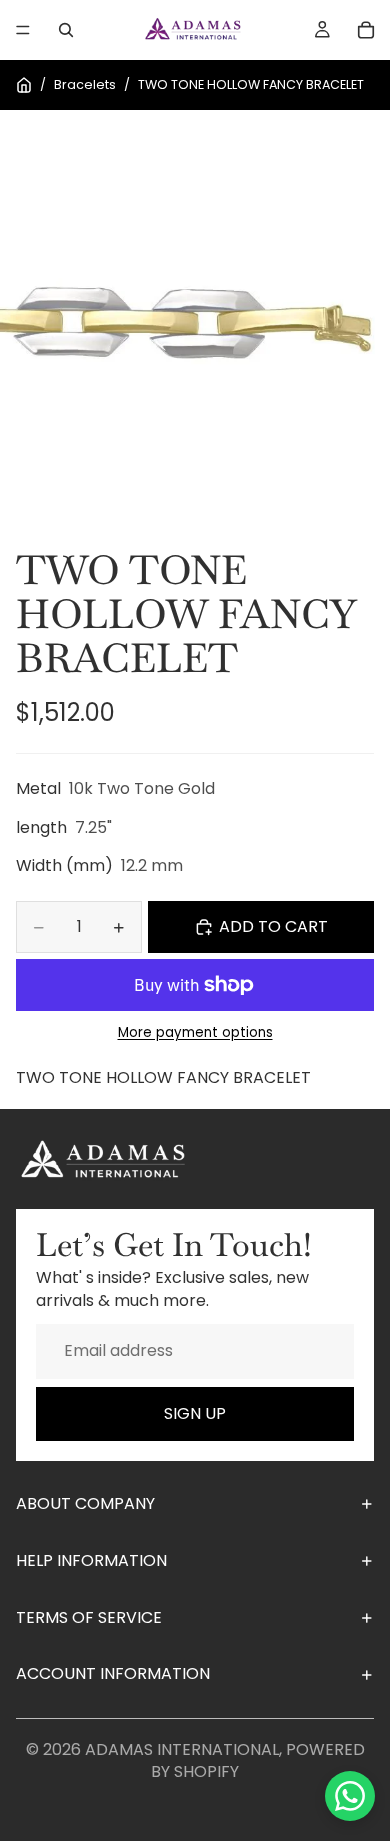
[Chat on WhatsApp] (350, 1796)
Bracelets (85, 84)
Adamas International (182, 1749)
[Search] (66, 30)
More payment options (195, 1033)
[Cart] (366, 30)
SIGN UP (195, 1413)
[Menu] (23, 30)
